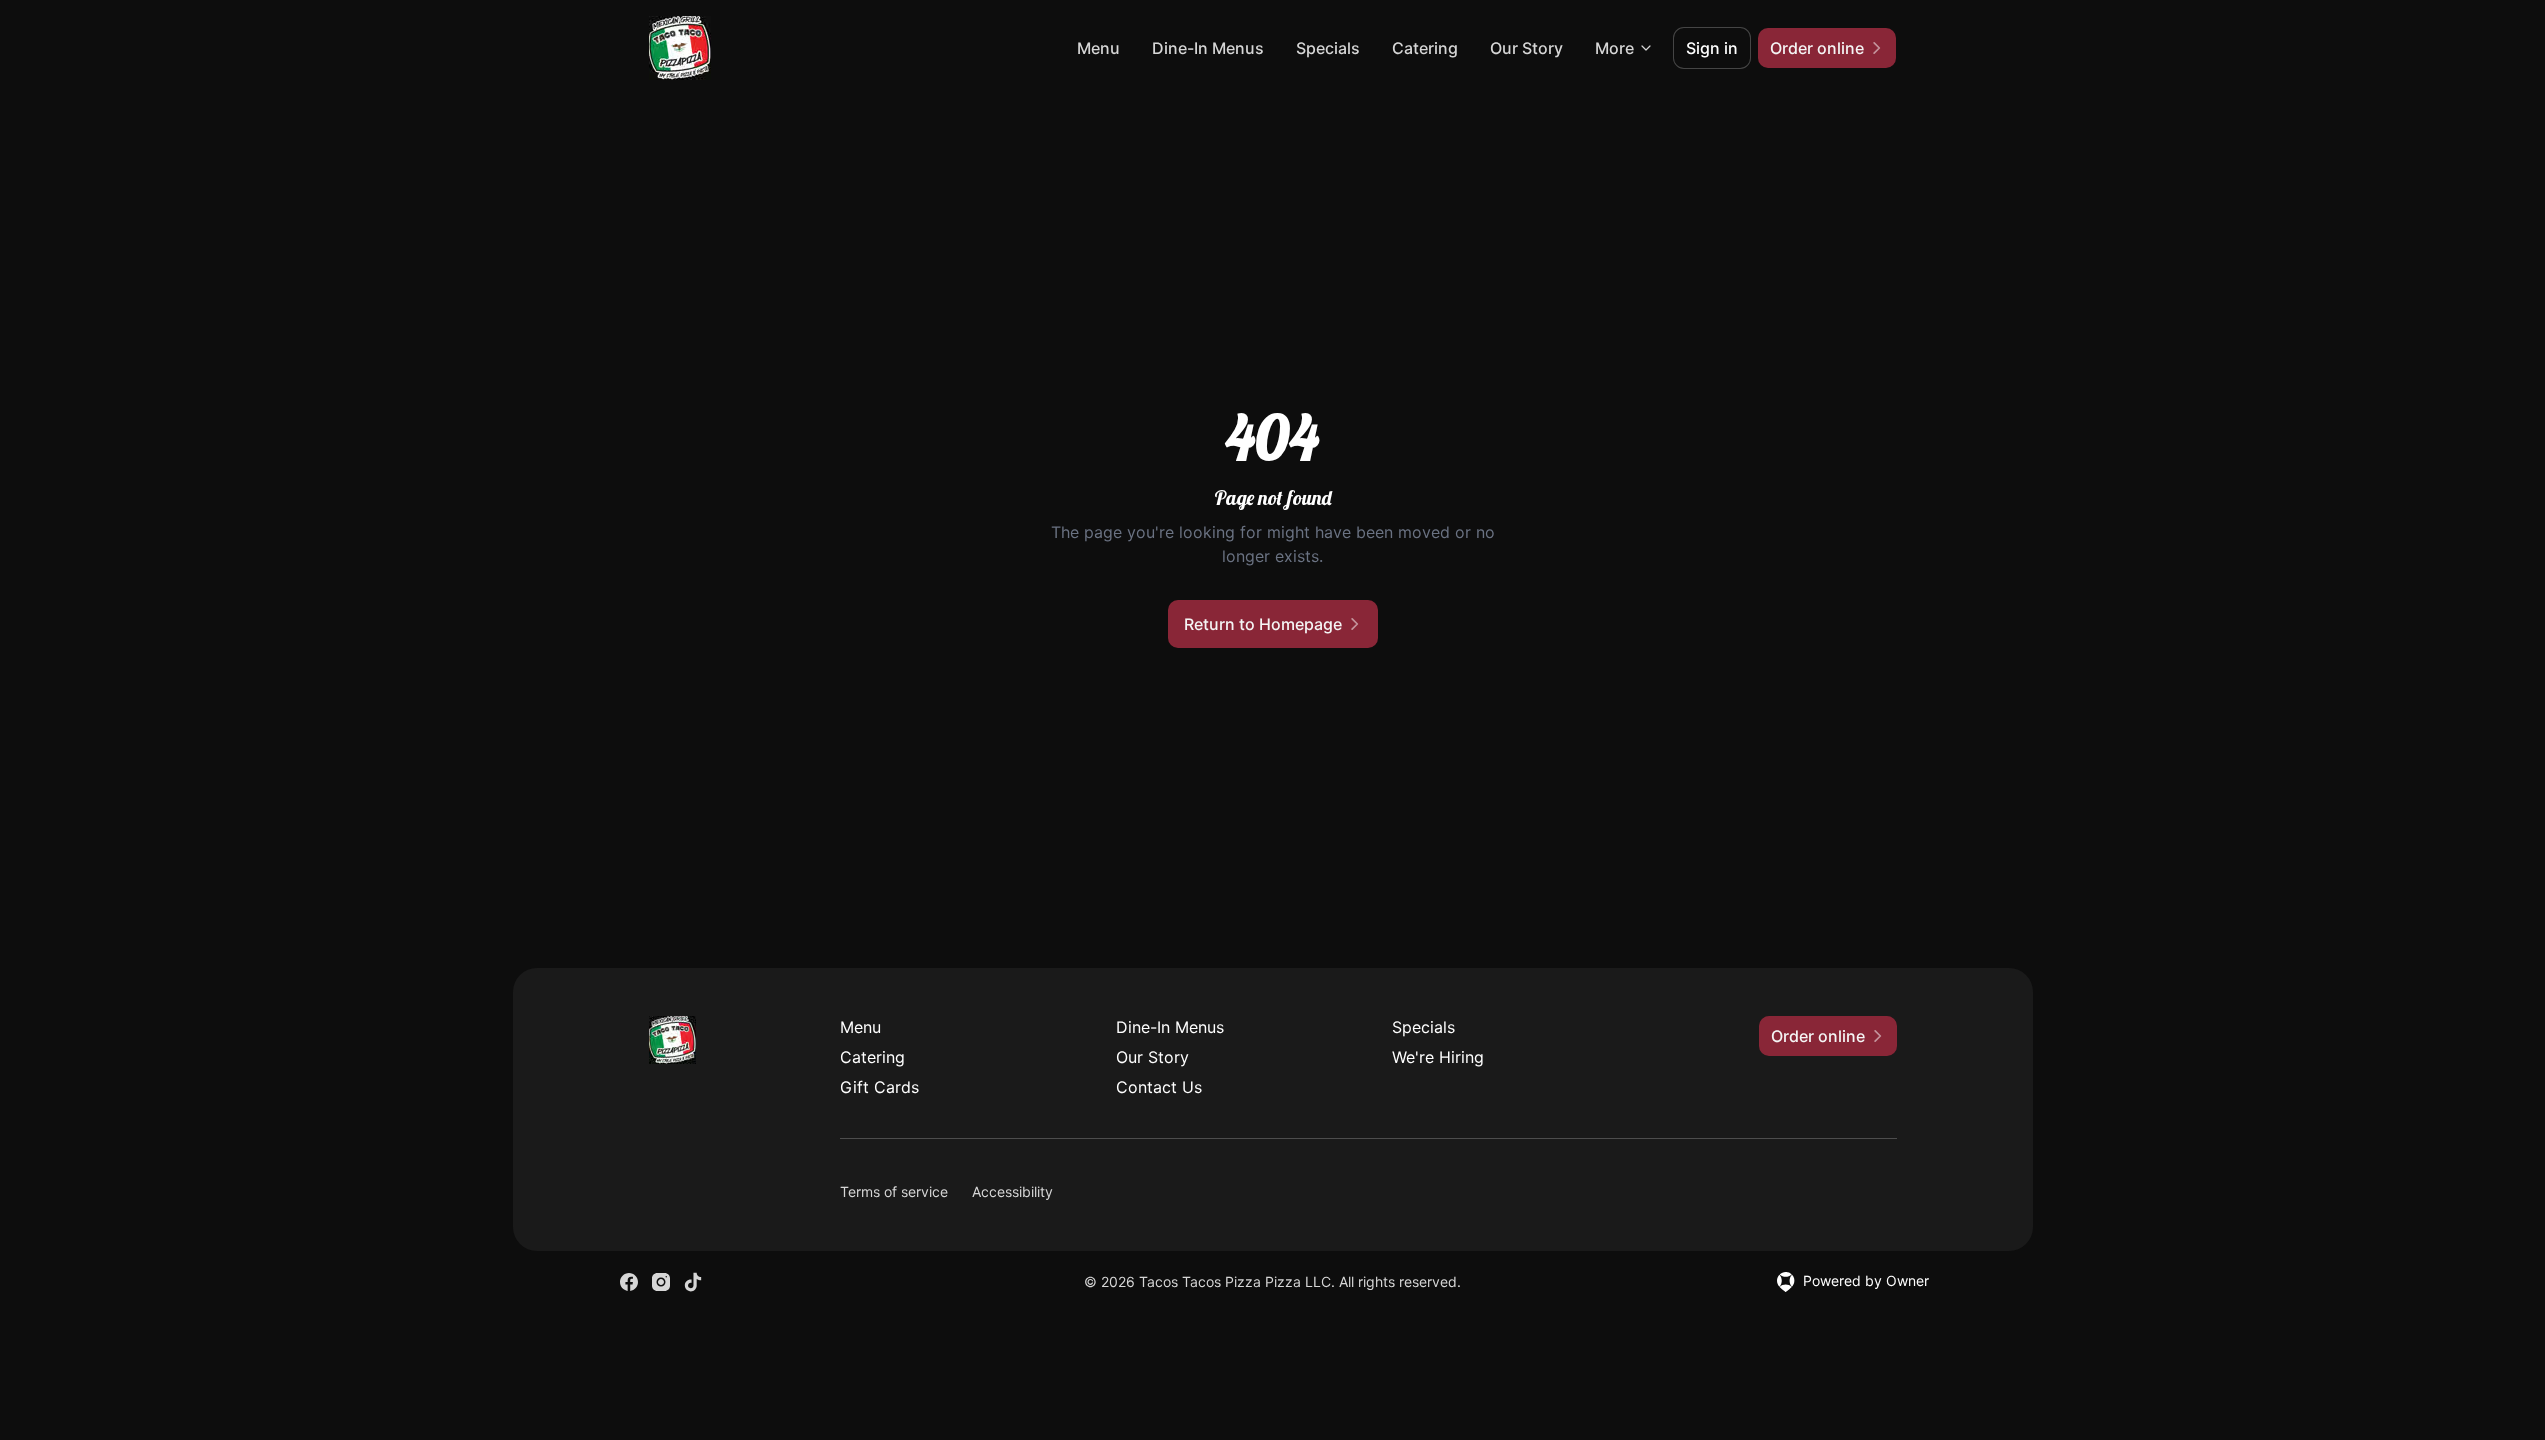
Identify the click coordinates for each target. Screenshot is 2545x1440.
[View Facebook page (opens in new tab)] (629, 1282)
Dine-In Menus (1208, 48)
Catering (1425, 48)
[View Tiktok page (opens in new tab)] (693, 1282)
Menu (1098, 48)
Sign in (1712, 48)
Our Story (1526, 48)
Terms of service (894, 1191)
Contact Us (1159, 1087)
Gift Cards (879, 1087)
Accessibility (1012, 1191)
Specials (1328, 48)
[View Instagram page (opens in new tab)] (661, 1282)
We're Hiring (1438, 1057)
